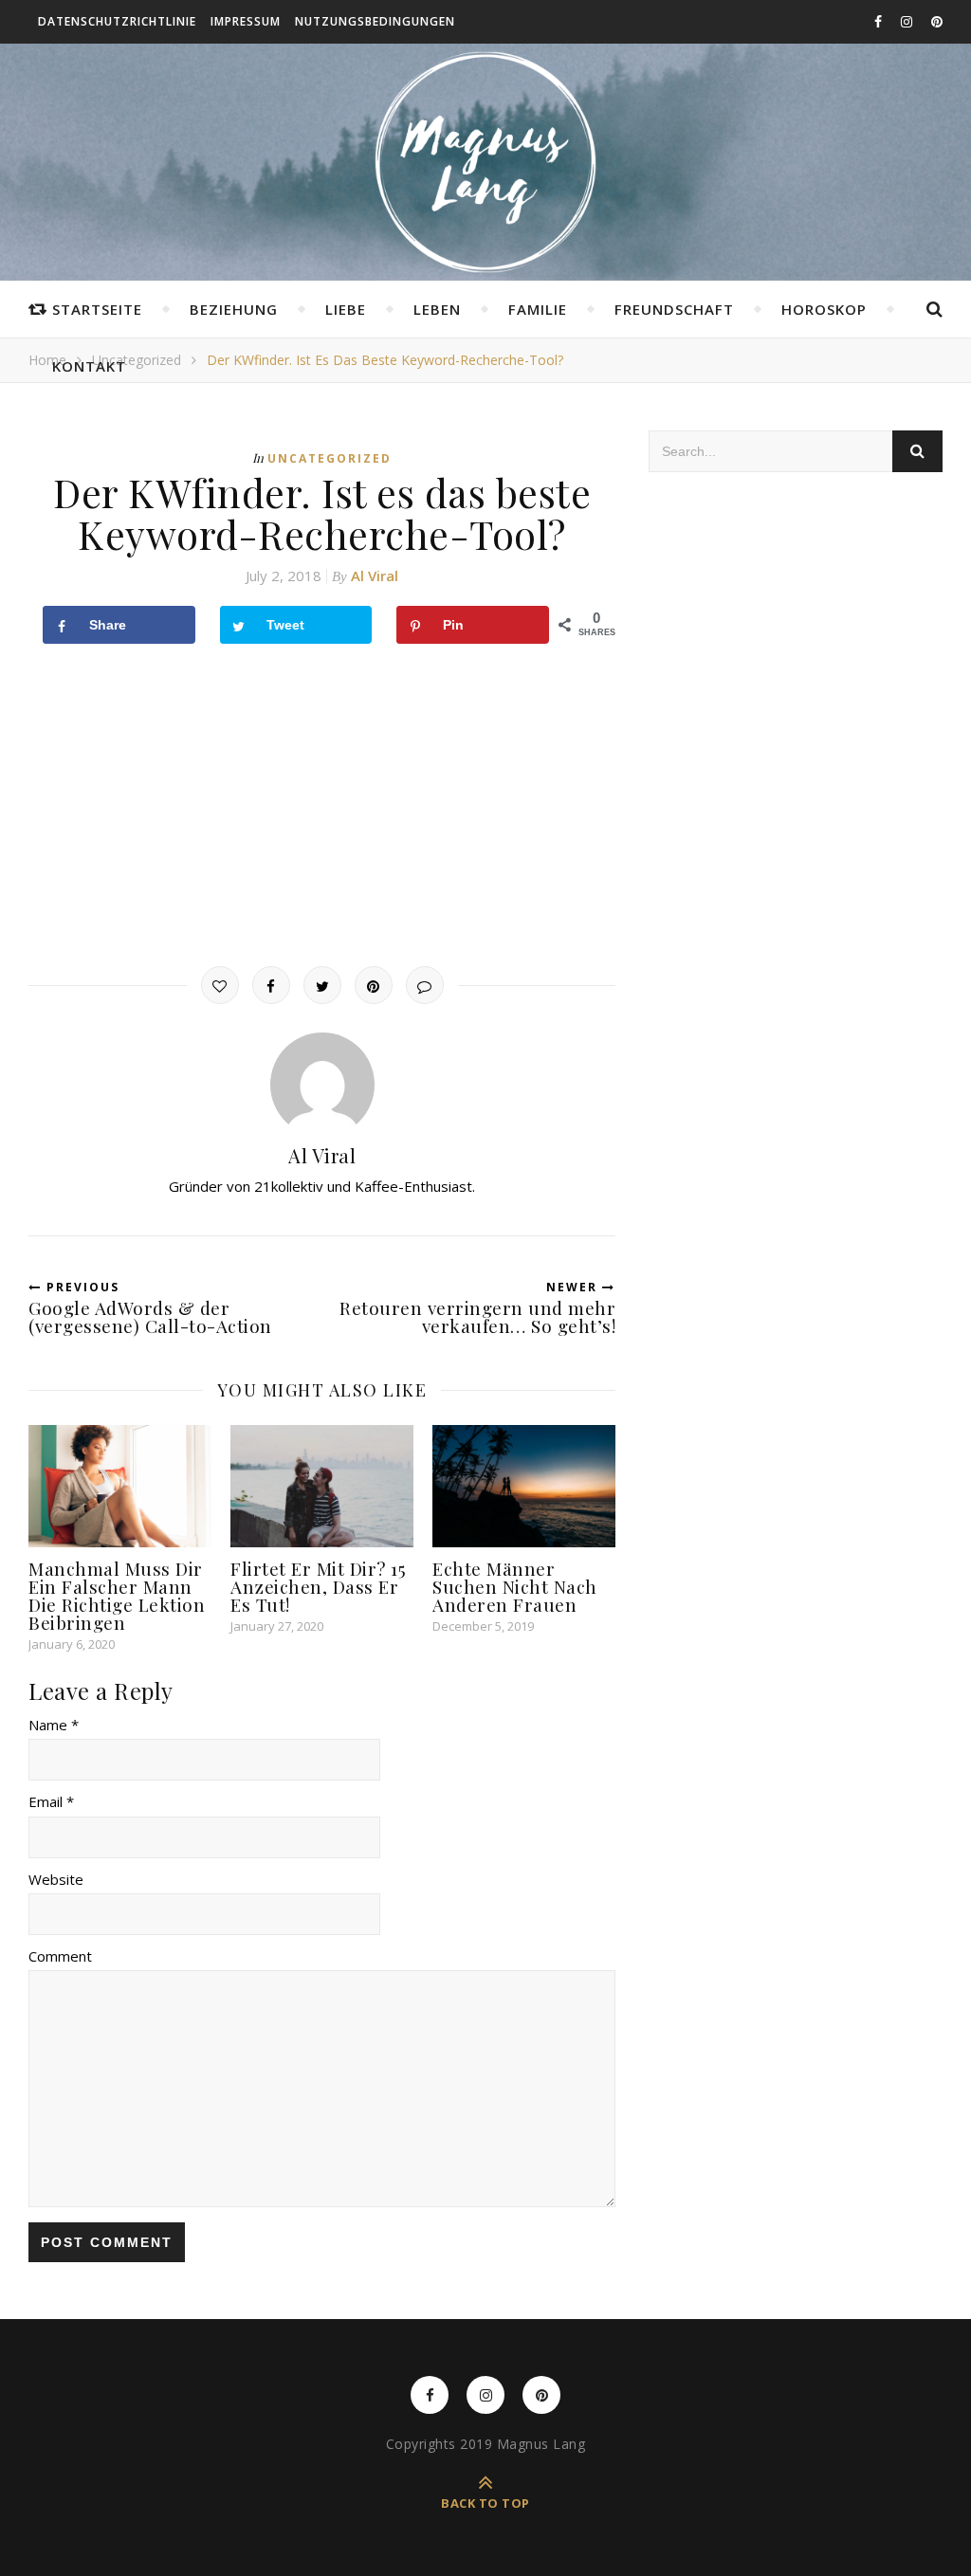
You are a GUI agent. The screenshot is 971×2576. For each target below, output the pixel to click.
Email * (51, 1801)
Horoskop (824, 309)
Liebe (346, 309)
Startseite (97, 309)
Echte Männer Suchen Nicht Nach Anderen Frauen (515, 1586)
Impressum (246, 21)
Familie (538, 309)
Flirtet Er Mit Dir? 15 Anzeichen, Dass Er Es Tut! (318, 1586)
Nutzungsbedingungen (375, 21)
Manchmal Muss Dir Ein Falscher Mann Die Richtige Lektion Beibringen (117, 1595)
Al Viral (375, 575)
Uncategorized (330, 458)
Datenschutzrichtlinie (117, 21)
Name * (54, 1725)
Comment (60, 1956)
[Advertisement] (322, 805)
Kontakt (89, 366)
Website (56, 1879)
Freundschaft (674, 309)
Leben (437, 309)
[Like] (220, 985)
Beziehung (234, 309)
